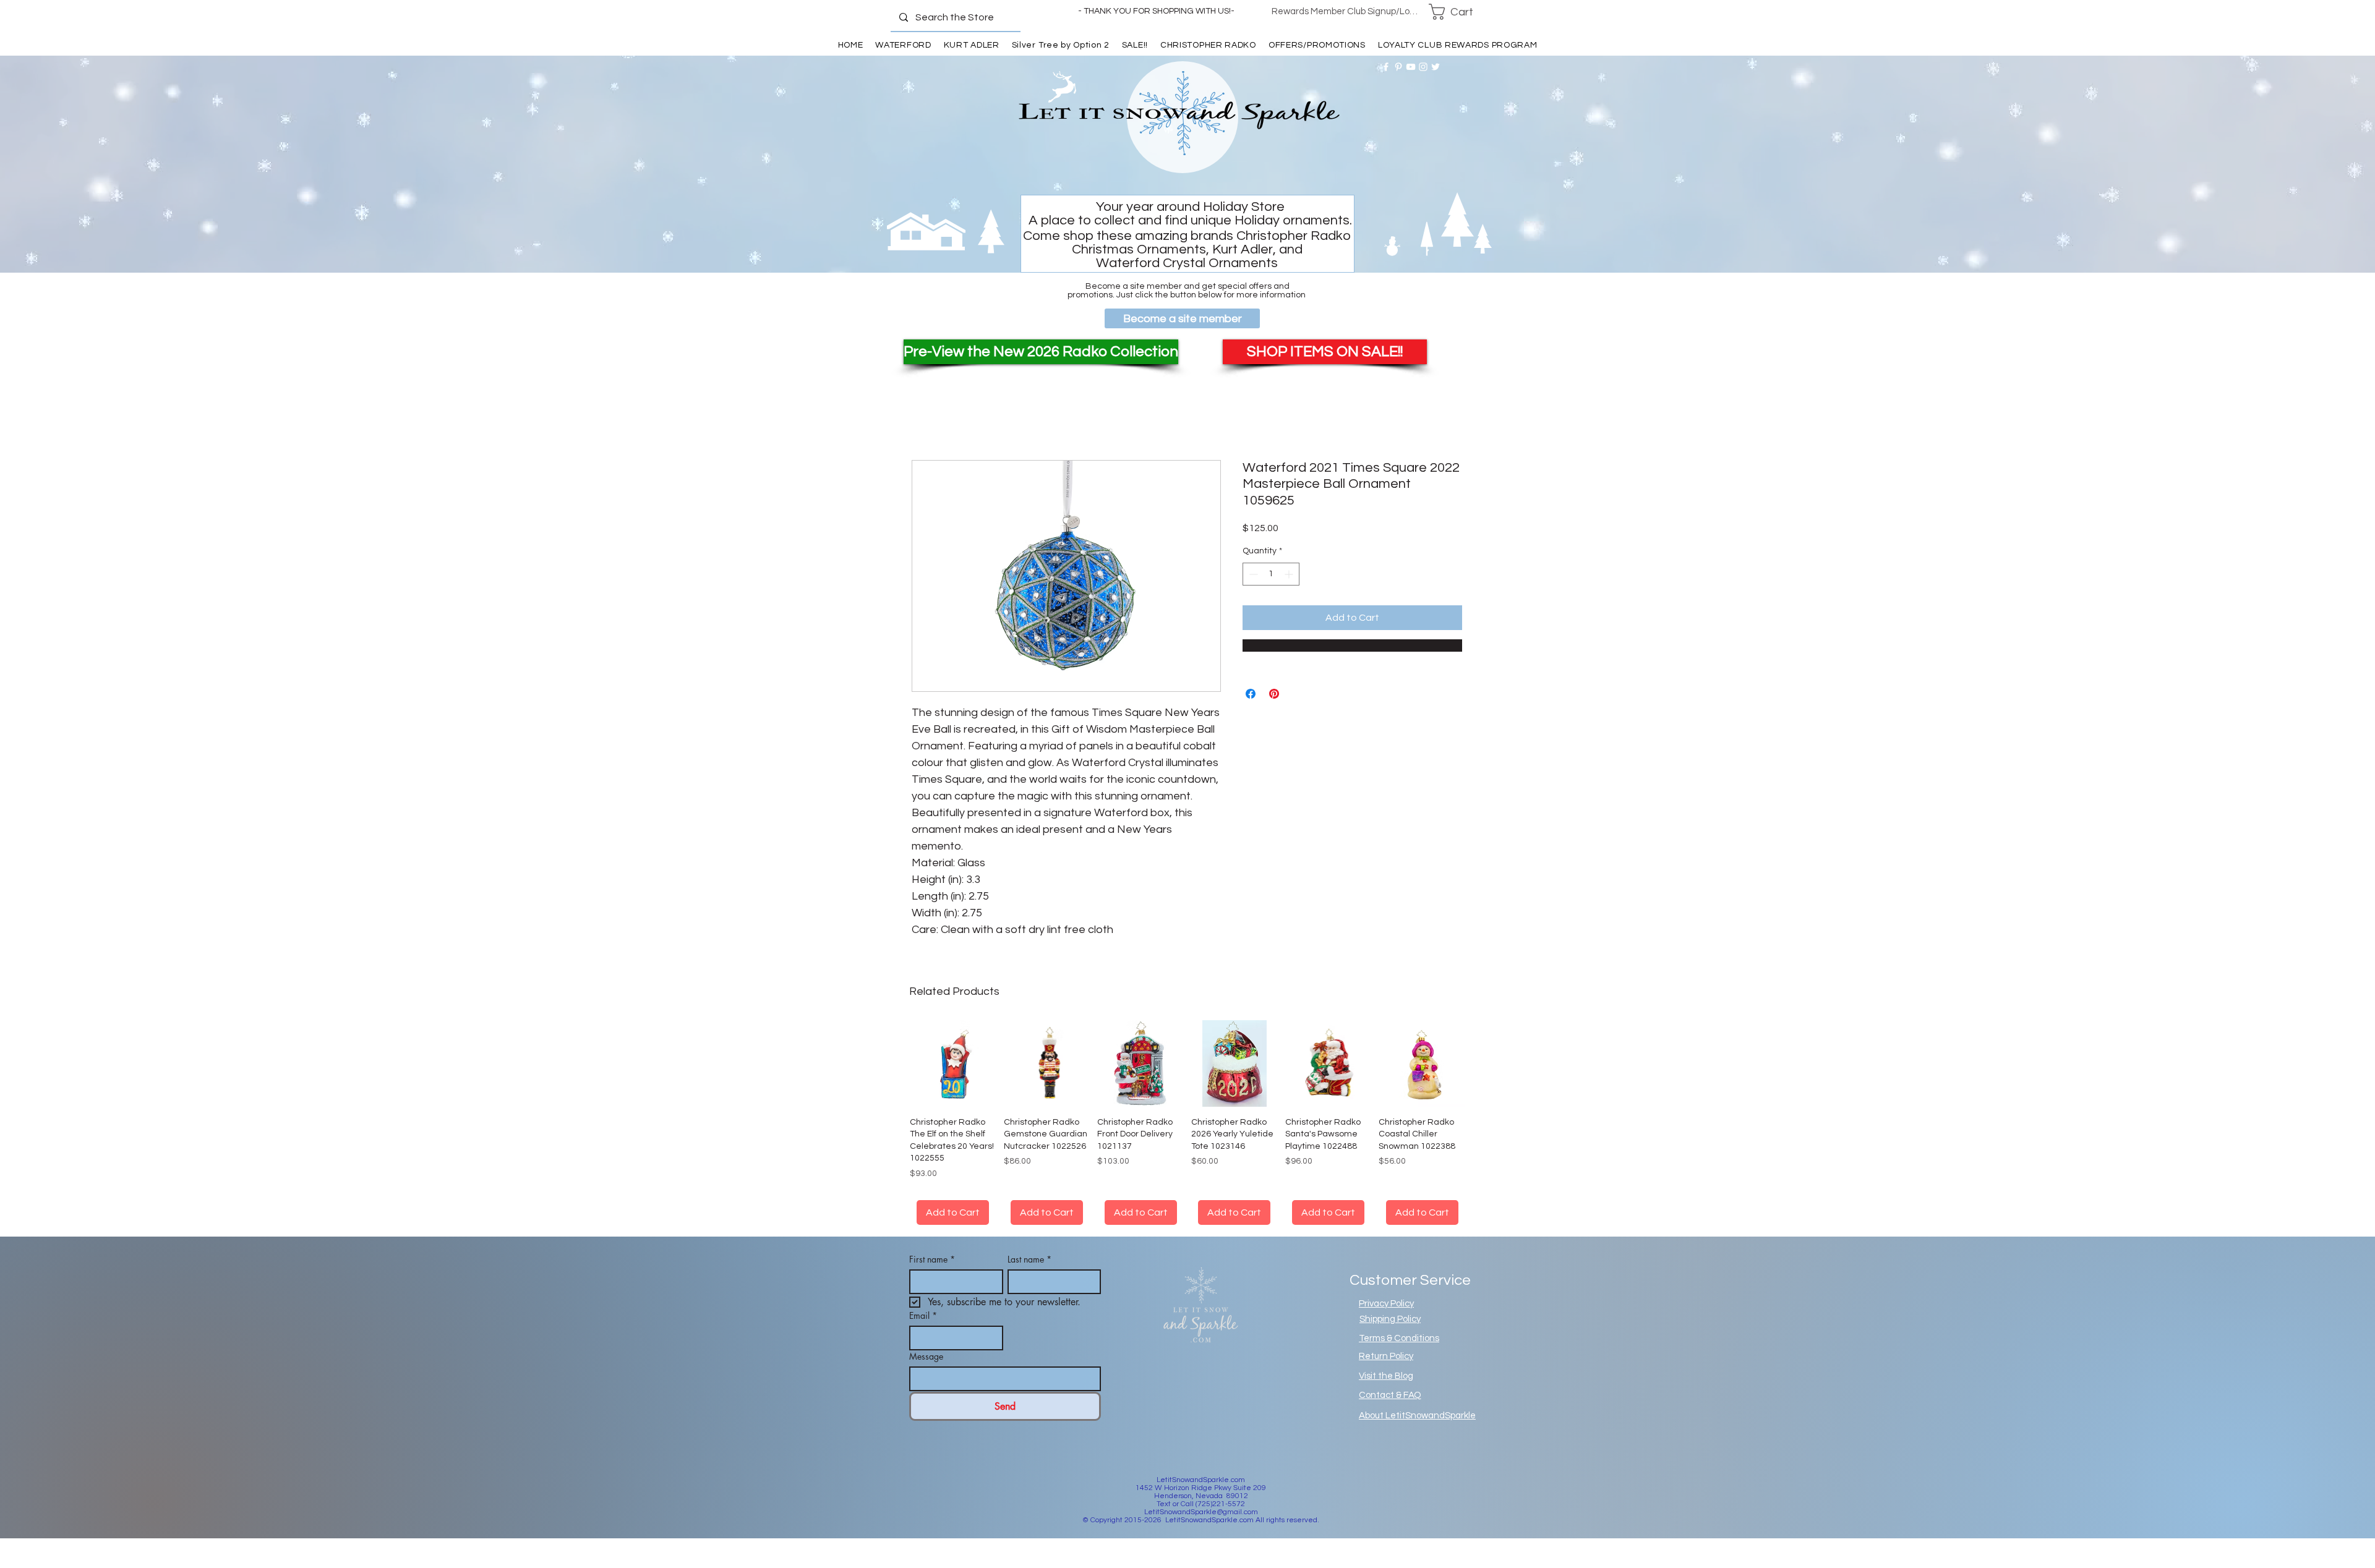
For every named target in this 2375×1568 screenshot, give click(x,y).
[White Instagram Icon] (1423, 67)
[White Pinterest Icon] (1398, 67)
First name (932, 1274)
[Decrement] (1252, 574)
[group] (1187, 1130)
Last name (1029, 1274)
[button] (1459, 12)
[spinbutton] (1271, 574)
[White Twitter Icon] (1436, 67)
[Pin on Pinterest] (1274, 694)
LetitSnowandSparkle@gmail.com (1201, 1527)
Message (926, 1371)
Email (923, 1330)
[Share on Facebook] (1251, 694)
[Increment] (1290, 574)
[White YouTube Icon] (1411, 67)
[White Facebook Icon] (1386, 67)
